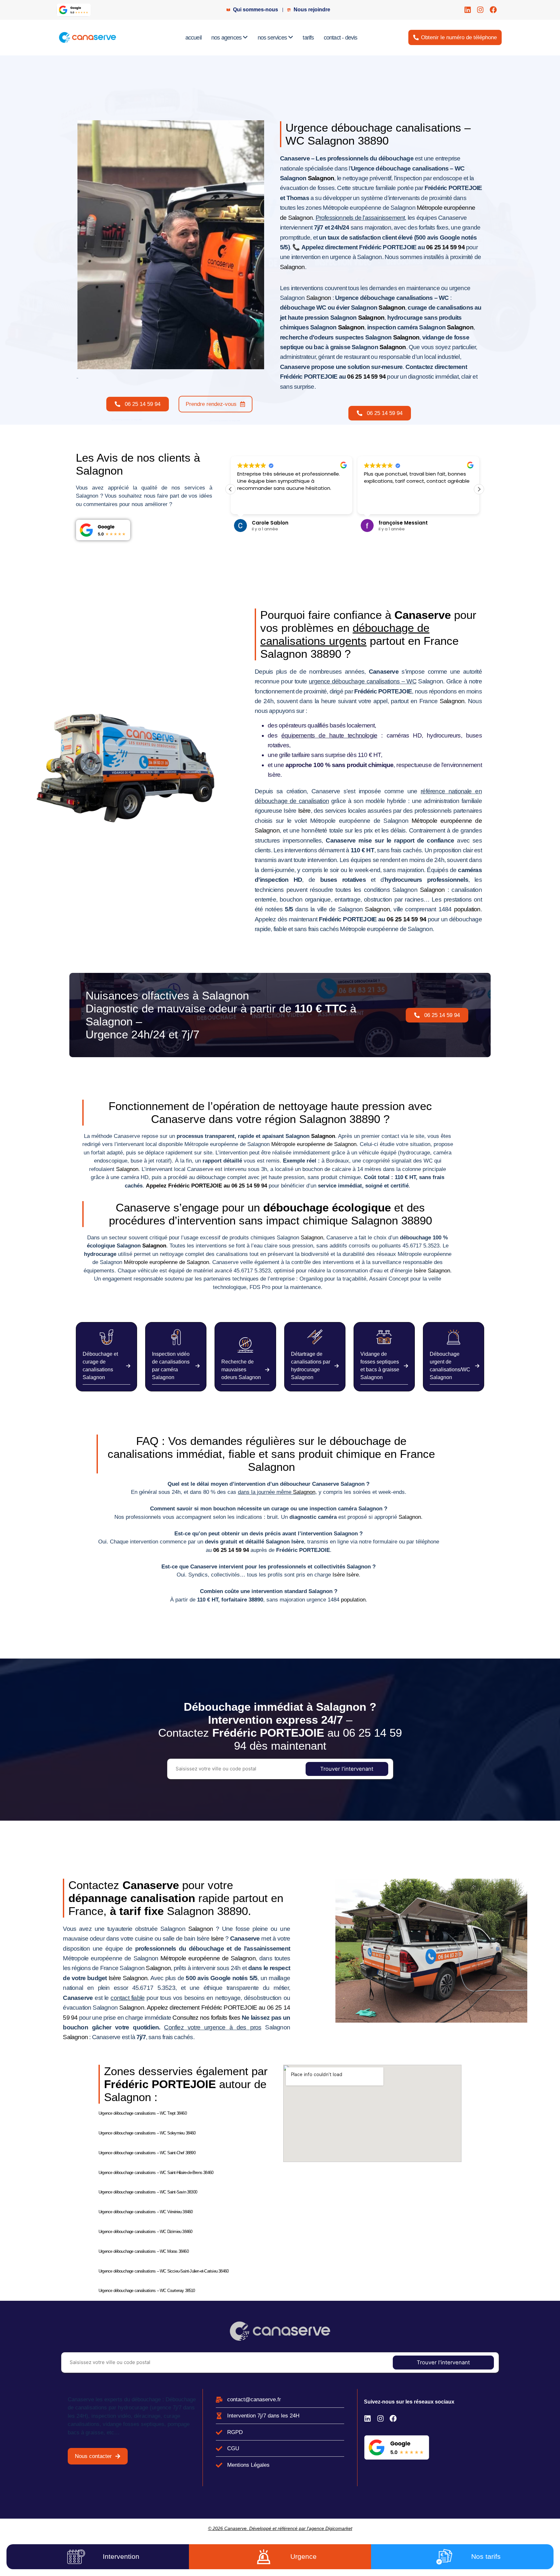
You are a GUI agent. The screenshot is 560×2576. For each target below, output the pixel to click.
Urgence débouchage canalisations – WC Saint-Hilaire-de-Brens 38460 (156, 2173)
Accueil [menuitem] (193, 38)
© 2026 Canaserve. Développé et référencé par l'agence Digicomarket (280, 2528)
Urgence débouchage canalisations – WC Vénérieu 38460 (146, 2212)
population (467, 909)
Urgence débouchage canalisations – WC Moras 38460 (144, 2251)
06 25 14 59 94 (445, 247)
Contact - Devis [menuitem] (341, 38)
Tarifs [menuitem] (308, 38)
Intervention (121, 2556)
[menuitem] (230, 38)
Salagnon (321, 178)
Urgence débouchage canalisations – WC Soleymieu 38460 (147, 2133)
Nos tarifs (486, 2556)
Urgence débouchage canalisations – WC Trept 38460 (143, 2113)
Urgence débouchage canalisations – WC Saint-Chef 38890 (147, 2153)
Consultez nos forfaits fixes (206, 2018)
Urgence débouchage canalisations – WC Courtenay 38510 (147, 2291)
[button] (479, 489)
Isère (304, 811)
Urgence (303, 2556)
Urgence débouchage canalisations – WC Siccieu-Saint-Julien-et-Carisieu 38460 (163, 2271)
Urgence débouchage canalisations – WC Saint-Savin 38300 (148, 2192)
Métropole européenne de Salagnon (314, 1144)
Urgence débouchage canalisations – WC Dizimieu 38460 (145, 2232)
